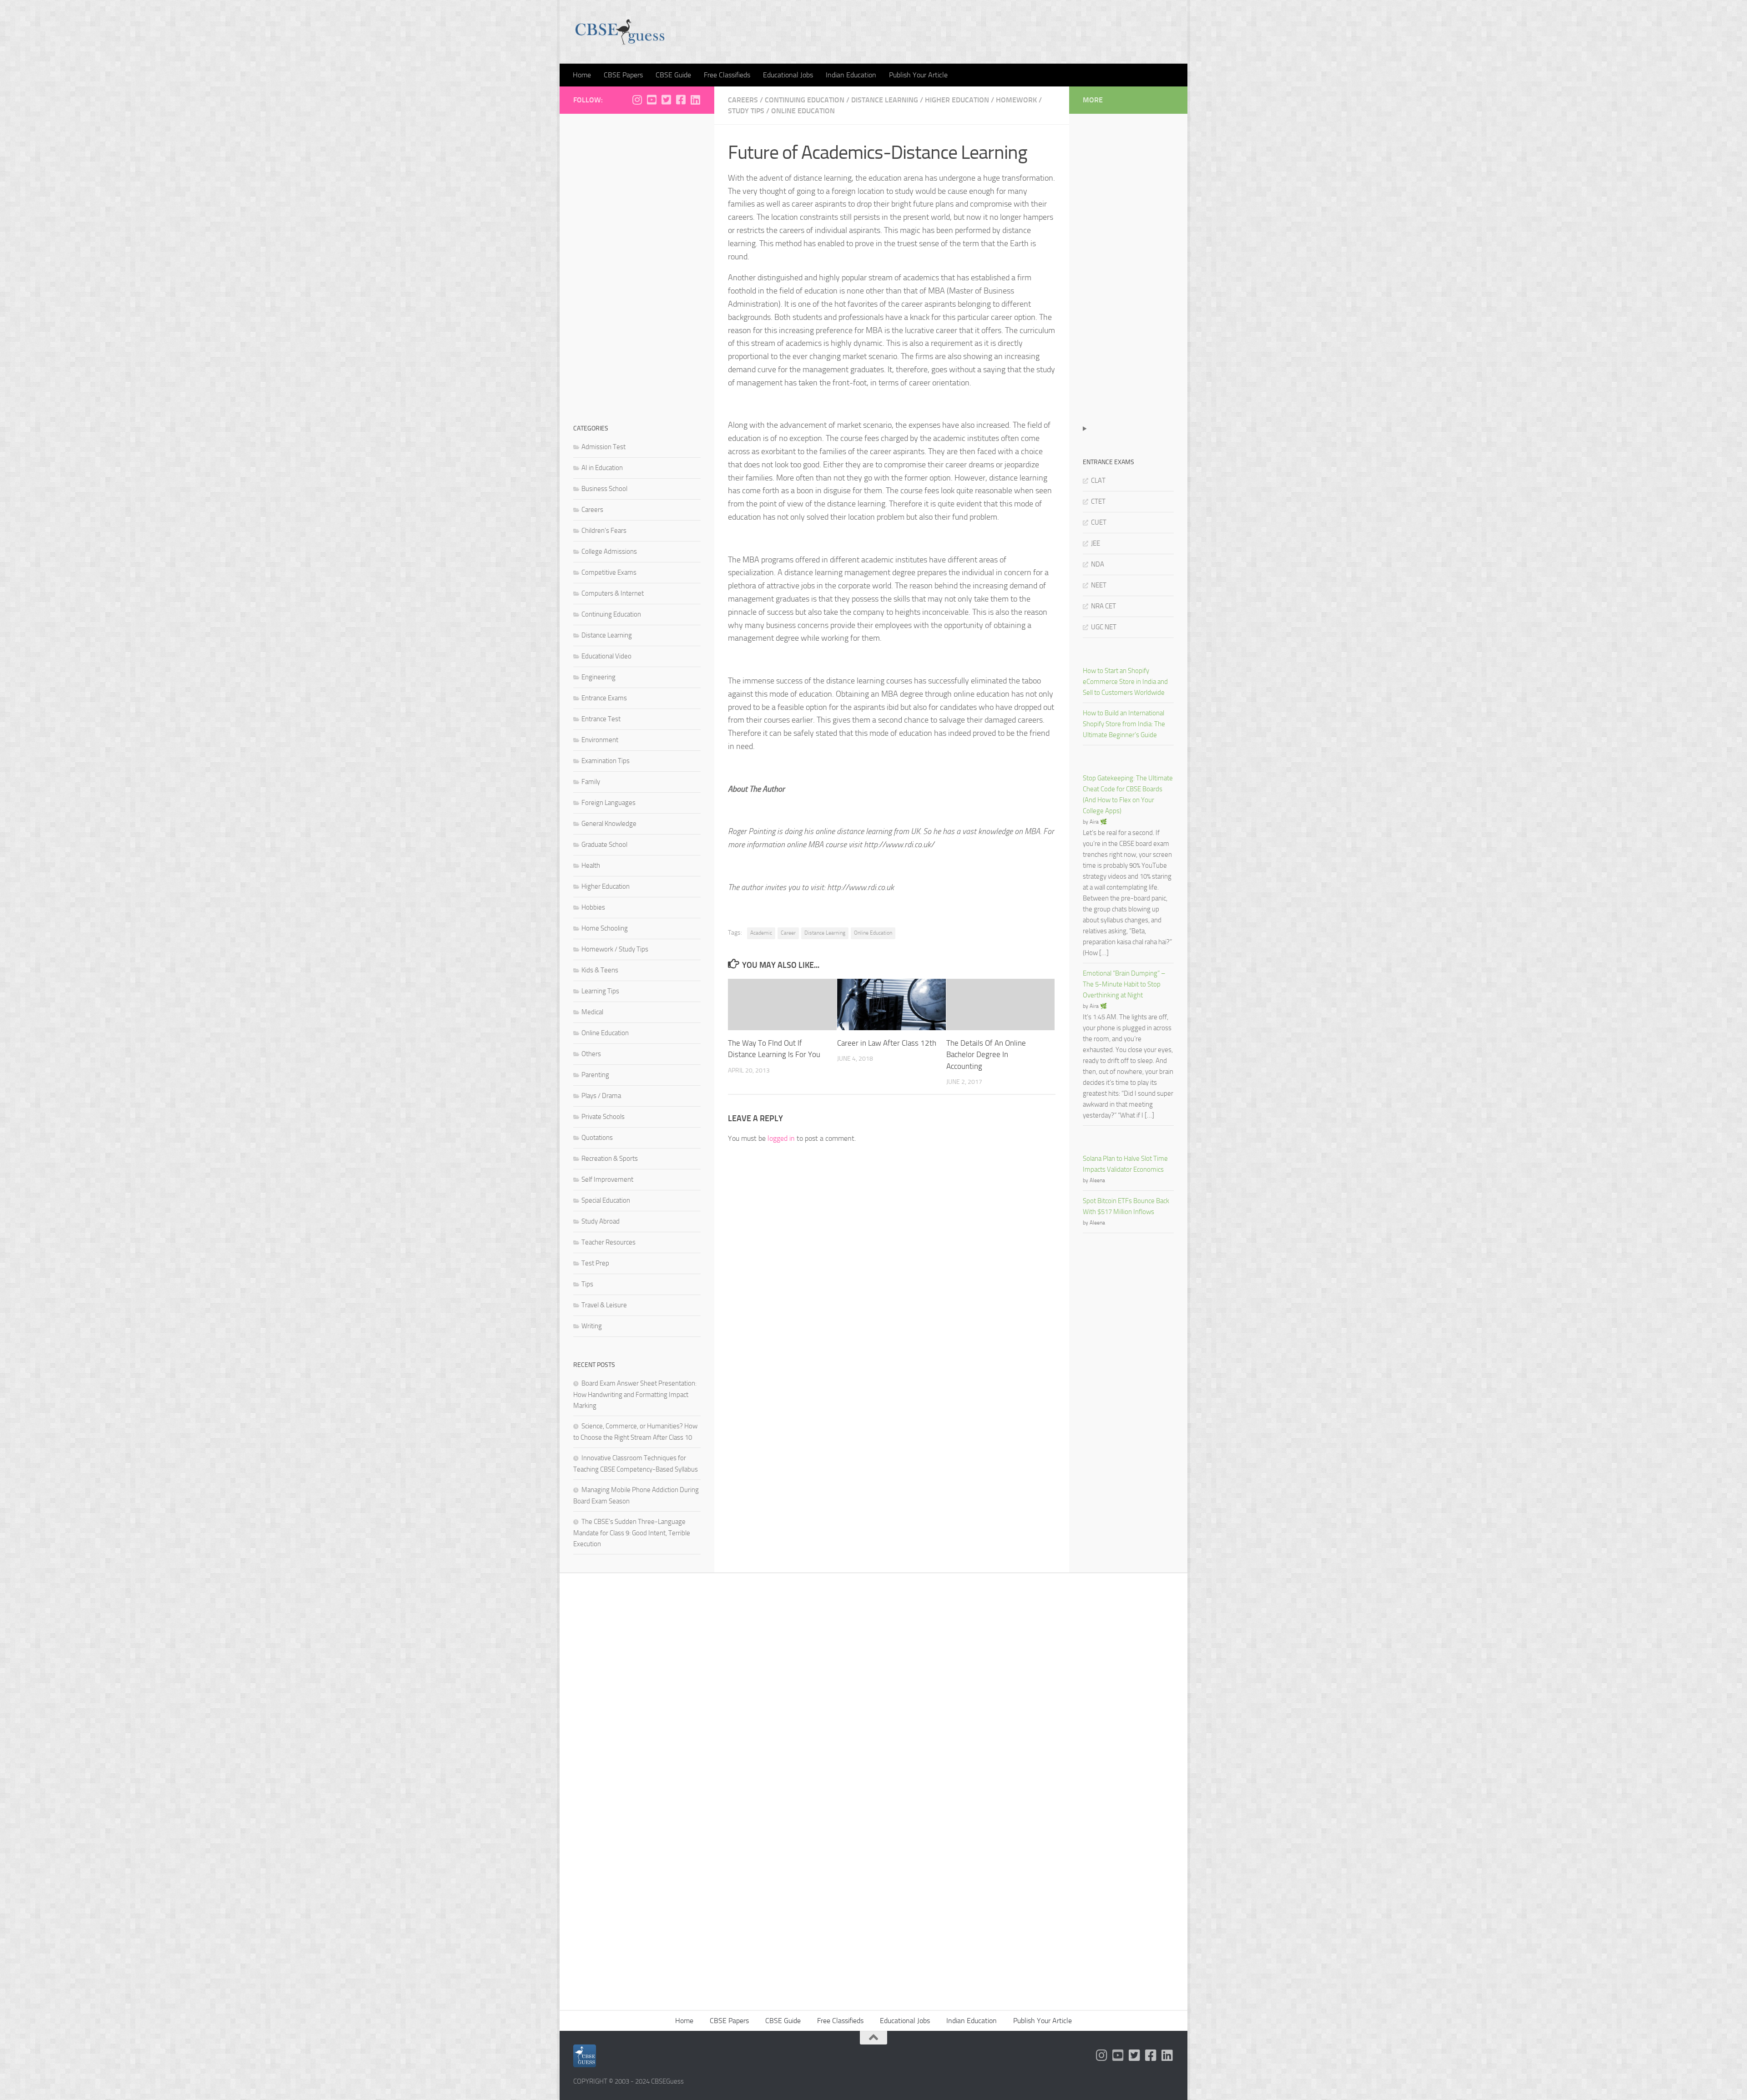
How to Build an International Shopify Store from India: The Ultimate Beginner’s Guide (1124, 724)
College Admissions (609, 552)
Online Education (803, 111)
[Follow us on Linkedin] (695, 100)
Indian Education (851, 75)
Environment (600, 740)
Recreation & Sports (610, 1159)
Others (591, 1054)
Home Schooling (605, 928)
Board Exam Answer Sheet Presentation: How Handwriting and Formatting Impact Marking (635, 1394)
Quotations (597, 1138)
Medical (592, 1012)
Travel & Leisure (604, 1305)
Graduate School (604, 845)
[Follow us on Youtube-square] (651, 100)
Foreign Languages (608, 803)
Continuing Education (805, 100)
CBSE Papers (623, 75)
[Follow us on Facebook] (681, 100)
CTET (1098, 501)
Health (591, 865)
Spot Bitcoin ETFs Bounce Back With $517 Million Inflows (1126, 1206)
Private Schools (603, 1117)
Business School (604, 489)
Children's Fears (604, 531)
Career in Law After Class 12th (887, 1043)
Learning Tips (600, 991)
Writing (592, 1326)
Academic (761, 933)
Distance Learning (885, 100)
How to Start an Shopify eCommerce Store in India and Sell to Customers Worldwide (1125, 682)
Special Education (606, 1200)
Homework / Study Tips (615, 949)
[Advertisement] (637, 264)
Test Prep (595, 1263)
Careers (743, 100)
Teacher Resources (608, 1242)
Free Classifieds (727, 75)
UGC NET (1104, 627)
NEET (1099, 585)
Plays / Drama (601, 1096)
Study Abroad (601, 1221)
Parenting (595, 1075)
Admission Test (603, 447)
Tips (587, 1284)
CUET (1099, 522)
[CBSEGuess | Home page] (620, 32)
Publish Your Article (918, 75)
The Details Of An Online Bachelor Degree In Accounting (986, 1055)
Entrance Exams (604, 698)
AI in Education (602, 468)
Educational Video (606, 656)
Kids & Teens (600, 970)
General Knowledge (609, 824)
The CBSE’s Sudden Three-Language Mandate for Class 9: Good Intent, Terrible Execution (632, 1533)
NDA (1098, 564)
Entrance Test (601, 719)
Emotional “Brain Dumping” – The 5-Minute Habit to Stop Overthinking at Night (1124, 984)
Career (788, 933)
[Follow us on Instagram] (637, 100)
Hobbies (593, 907)
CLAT (1098, 481)
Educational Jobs (788, 75)
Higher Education (957, 100)
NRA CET (1103, 606)
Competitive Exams (609, 572)
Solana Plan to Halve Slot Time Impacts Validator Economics (1125, 1164)
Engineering (598, 677)
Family (591, 782)
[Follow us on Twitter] (666, 100)
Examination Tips (606, 761)
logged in (781, 1138)
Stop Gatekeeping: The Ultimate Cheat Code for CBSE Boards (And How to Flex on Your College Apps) (1128, 794)
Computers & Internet (613, 593)
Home (582, 75)
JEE (1096, 543)
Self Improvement (607, 1179)
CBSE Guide (673, 75)
